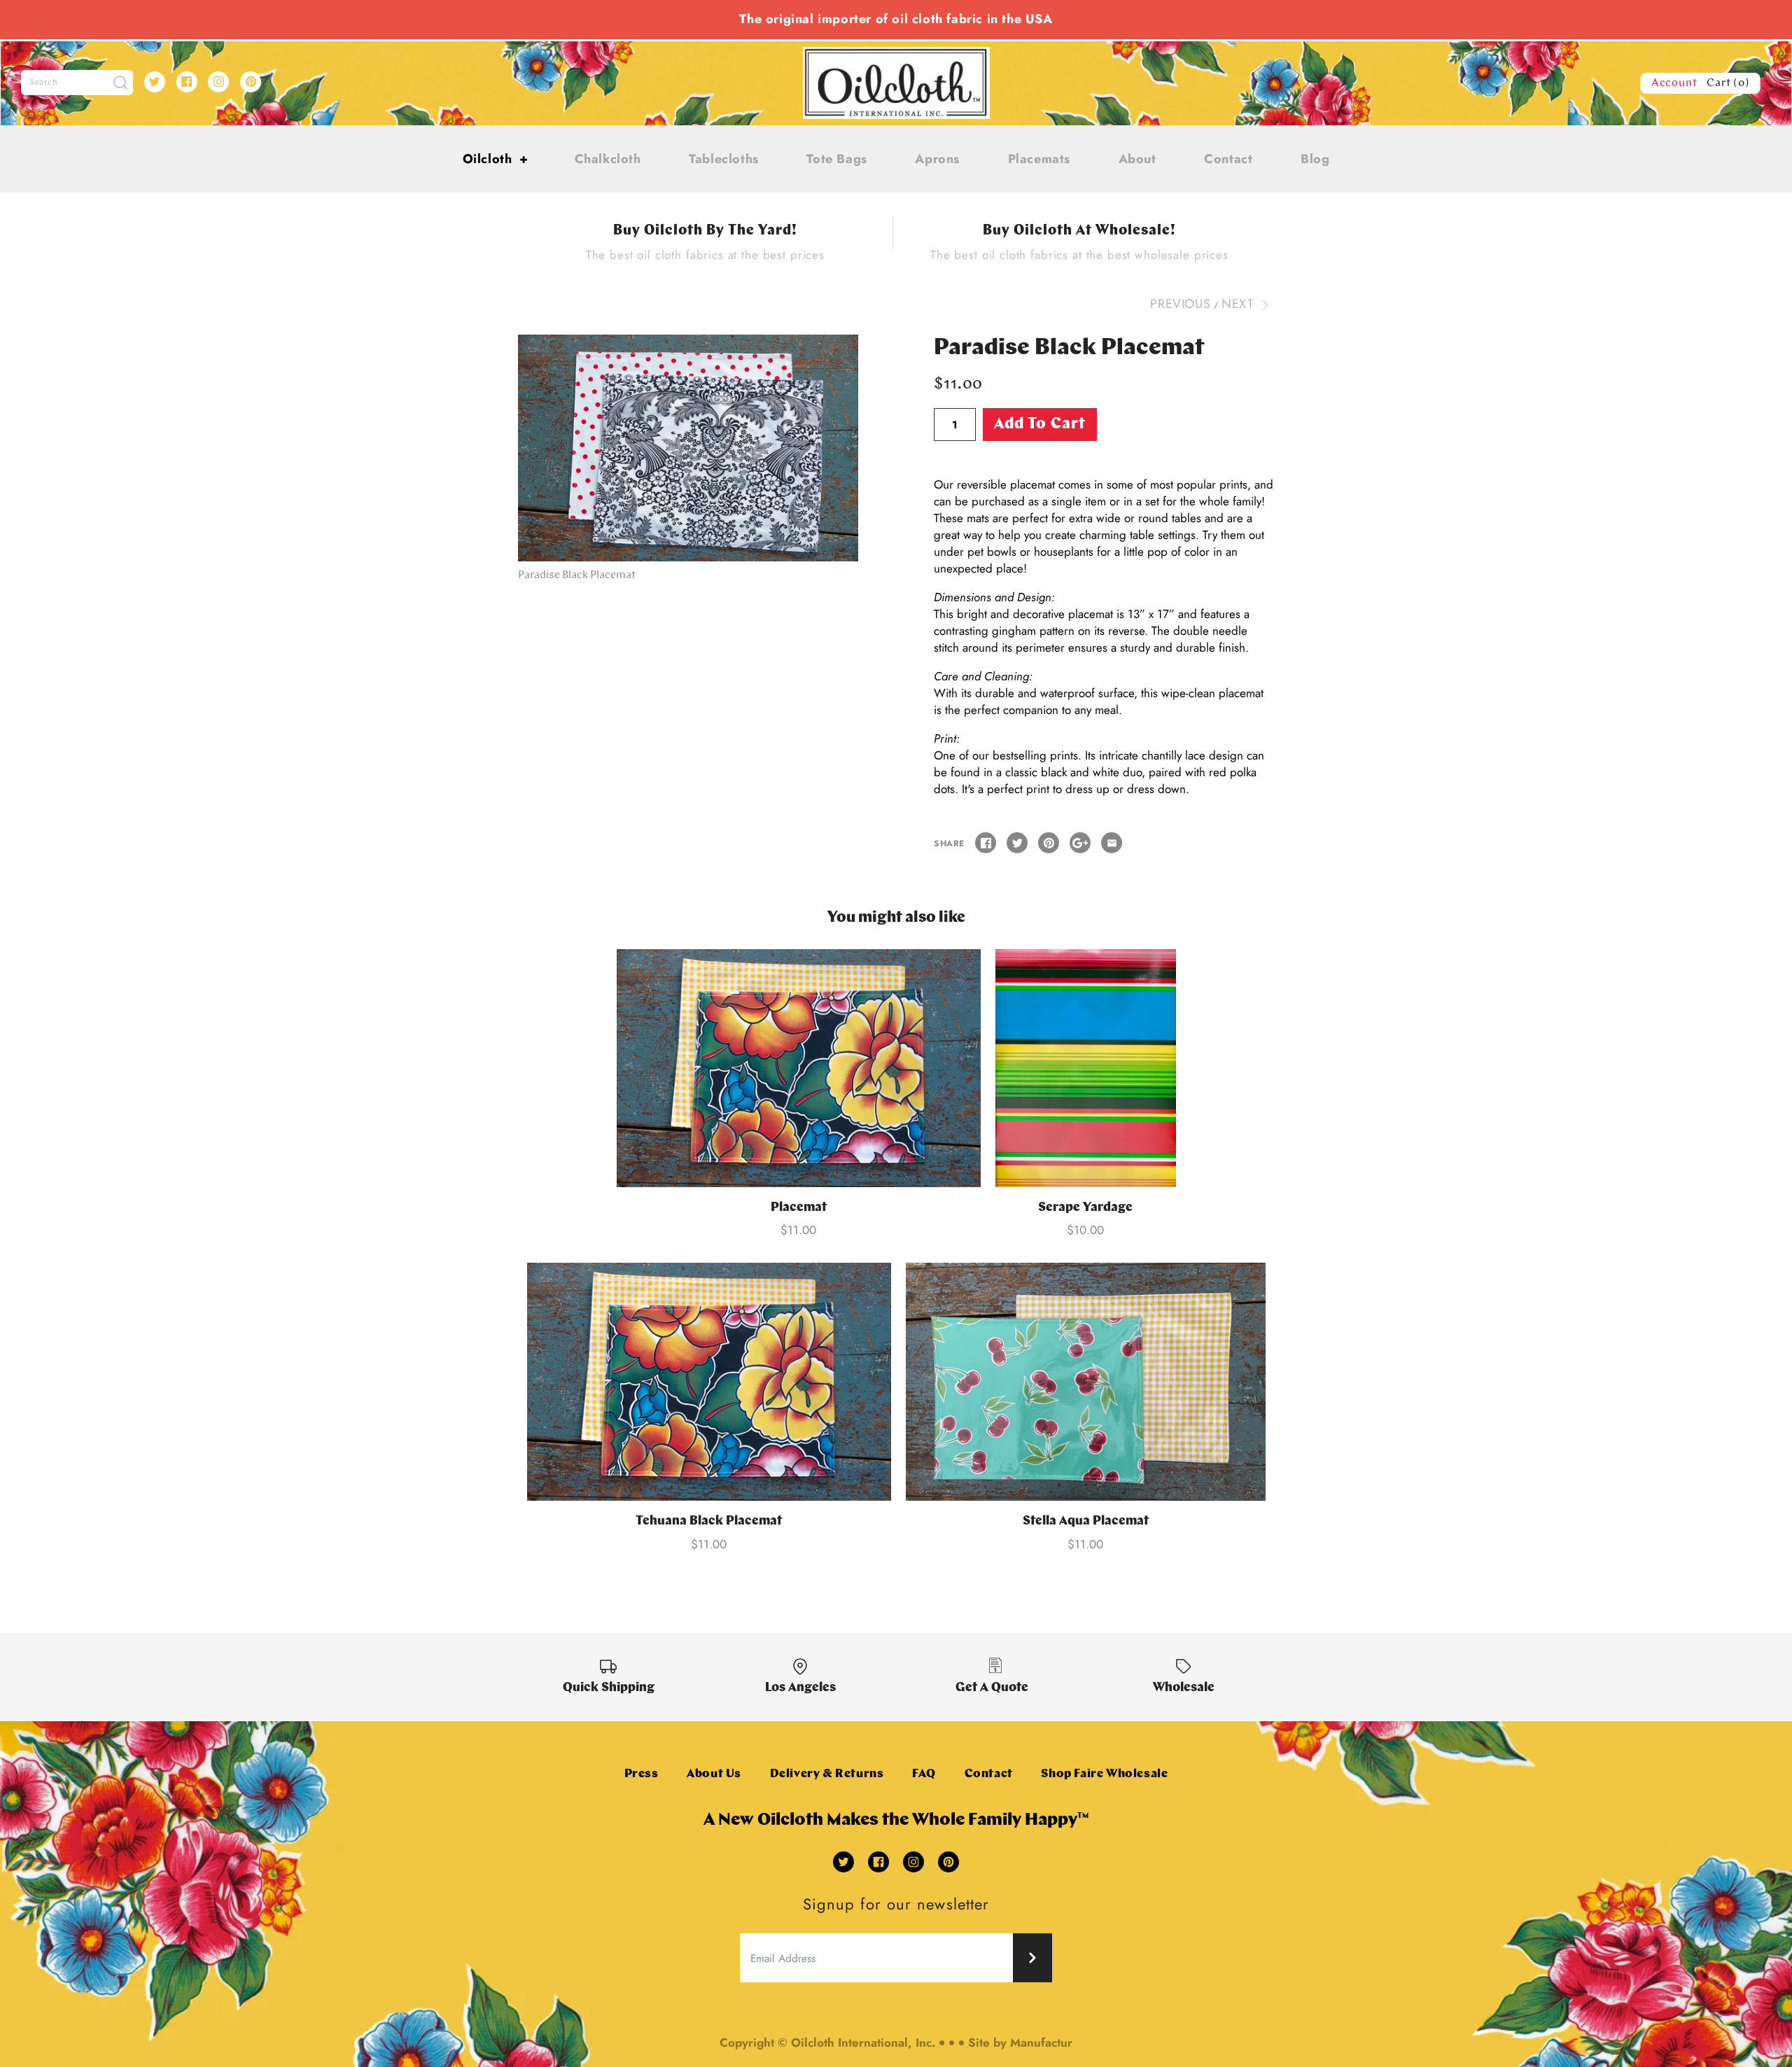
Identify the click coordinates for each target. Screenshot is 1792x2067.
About (1137, 159)
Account (1674, 83)
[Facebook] (187, 82)
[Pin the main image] (1049, 843)
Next (1239, 304)
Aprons (937, 159)
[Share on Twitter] (1017, 843)
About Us (714, 1774)
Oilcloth (496, 159)
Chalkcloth (608, 159)
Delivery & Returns (827, 1774)
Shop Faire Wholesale (1104, 1774)
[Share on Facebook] (986, 843)
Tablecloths (724, 159)
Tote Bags (836, 159)
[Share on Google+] (1080, 843)
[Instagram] (218, 82)
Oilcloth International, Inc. (863, 2043)
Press (642, 1774)
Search (44, 83)
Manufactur (1041, 2043)
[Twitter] (155, 82)
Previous (1180, 304)
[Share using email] (1112, 843)
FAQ (924, 1774)
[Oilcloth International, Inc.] (896, 55)
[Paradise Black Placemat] (688, 448)
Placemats (1039, 159)
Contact (1228, 159)
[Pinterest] (251, 82)
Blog (1315, 159)
